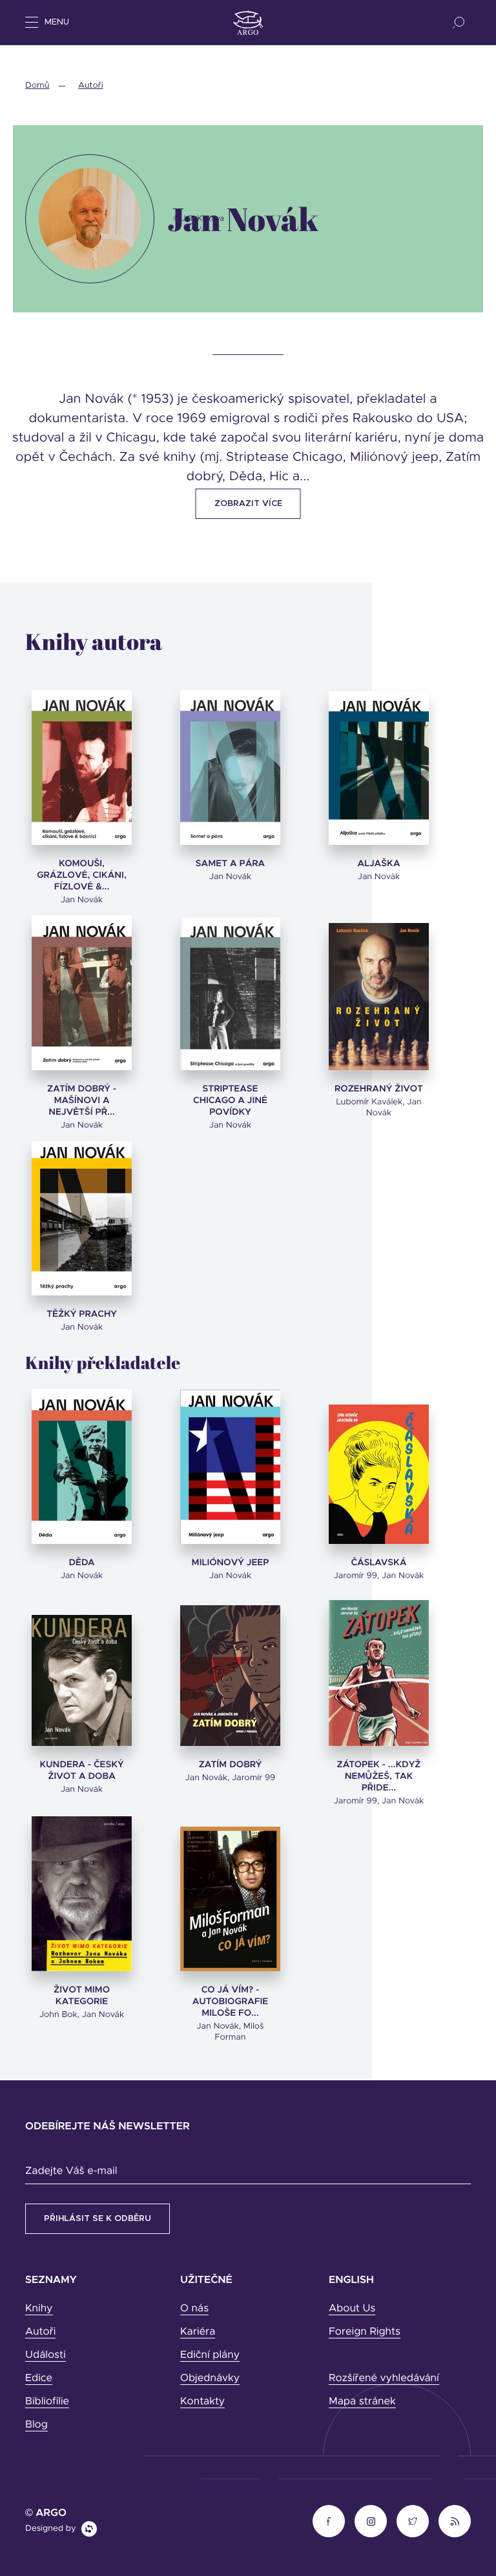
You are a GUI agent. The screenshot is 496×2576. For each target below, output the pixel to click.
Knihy (39, 2309)
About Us (352, 2309)
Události (46, 2355)
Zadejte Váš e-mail (71, 2171)
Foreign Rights (365, 2332)
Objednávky (210, 2378)
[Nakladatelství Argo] (248, 23)
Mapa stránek (362, 2402)
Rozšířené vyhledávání (384, 2378)
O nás (194, 2309)
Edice (39, 2378)
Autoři (90, 86)
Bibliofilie (47, 2402)
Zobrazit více (248, 504)
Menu (57, 22)
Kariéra (198, 2332)
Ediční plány (210, 2355)
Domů (37, 86)
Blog (36, 2425)
